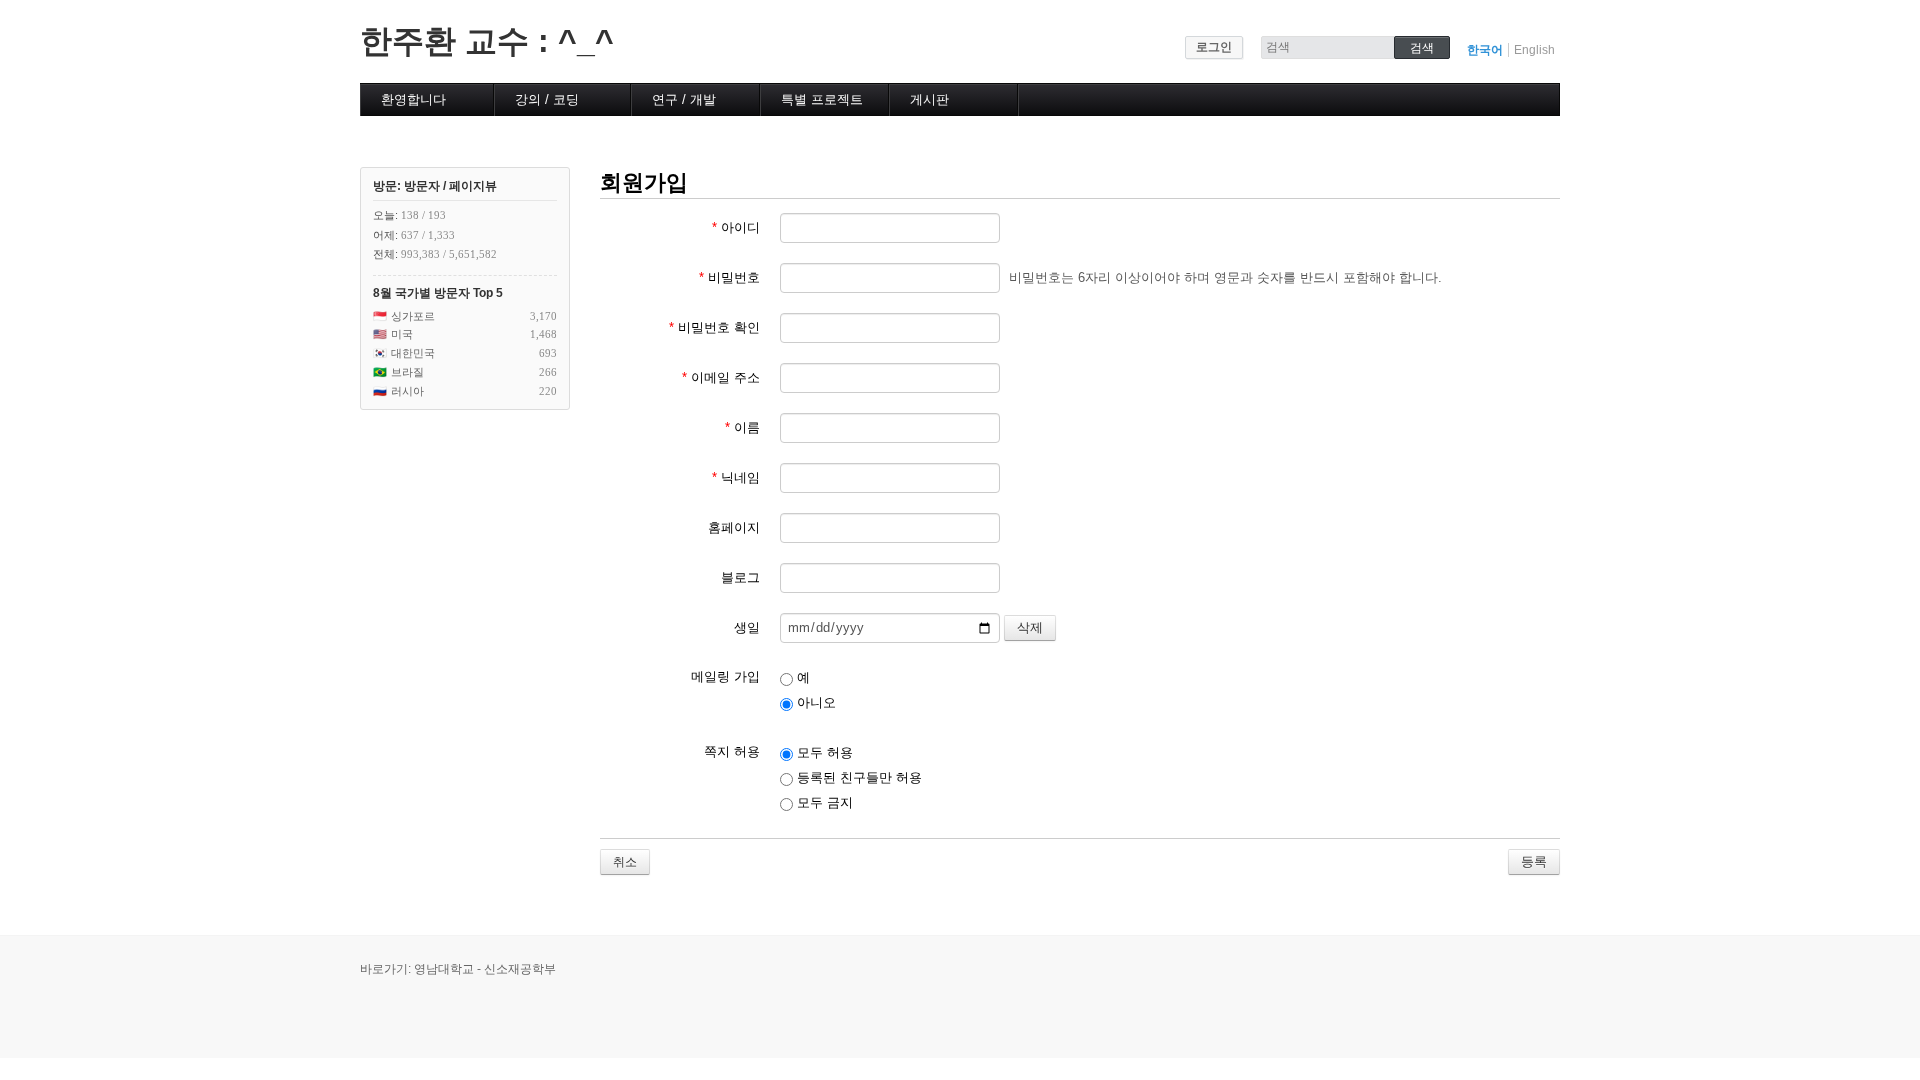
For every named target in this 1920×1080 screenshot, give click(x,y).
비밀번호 (729, 277)
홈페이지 (734, 527)
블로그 (740, 577)
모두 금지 (823, 802)
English (1534, 50)
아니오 (814, 702)
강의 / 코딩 (547, 99)
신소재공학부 (520, 969)
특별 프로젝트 (822, 99)
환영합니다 (413, 99)
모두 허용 (823, 752)
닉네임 (736, 477)
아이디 (736, 227)
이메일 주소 (721, 377)
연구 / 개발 (684, 99)
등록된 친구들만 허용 (857, 777)
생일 (747, 627)
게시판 (929, 99)
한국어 (1485, 50)
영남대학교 (444, 969)
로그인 (1214, 47)
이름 (742, 427)
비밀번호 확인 (714, 327)
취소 (625, 862)
